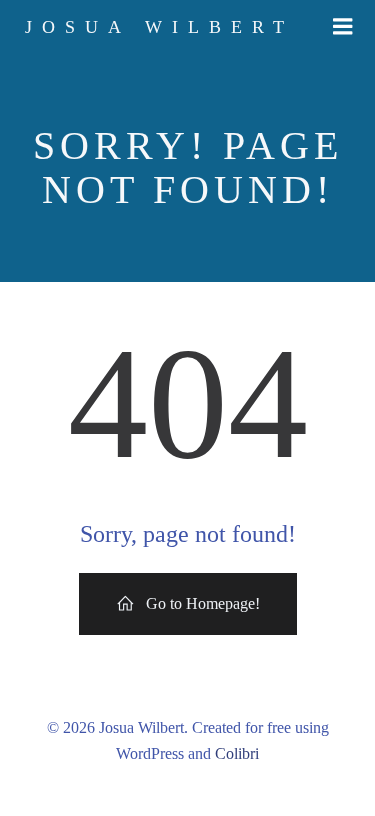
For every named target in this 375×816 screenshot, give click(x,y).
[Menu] (343, 27)
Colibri (237, 753)
